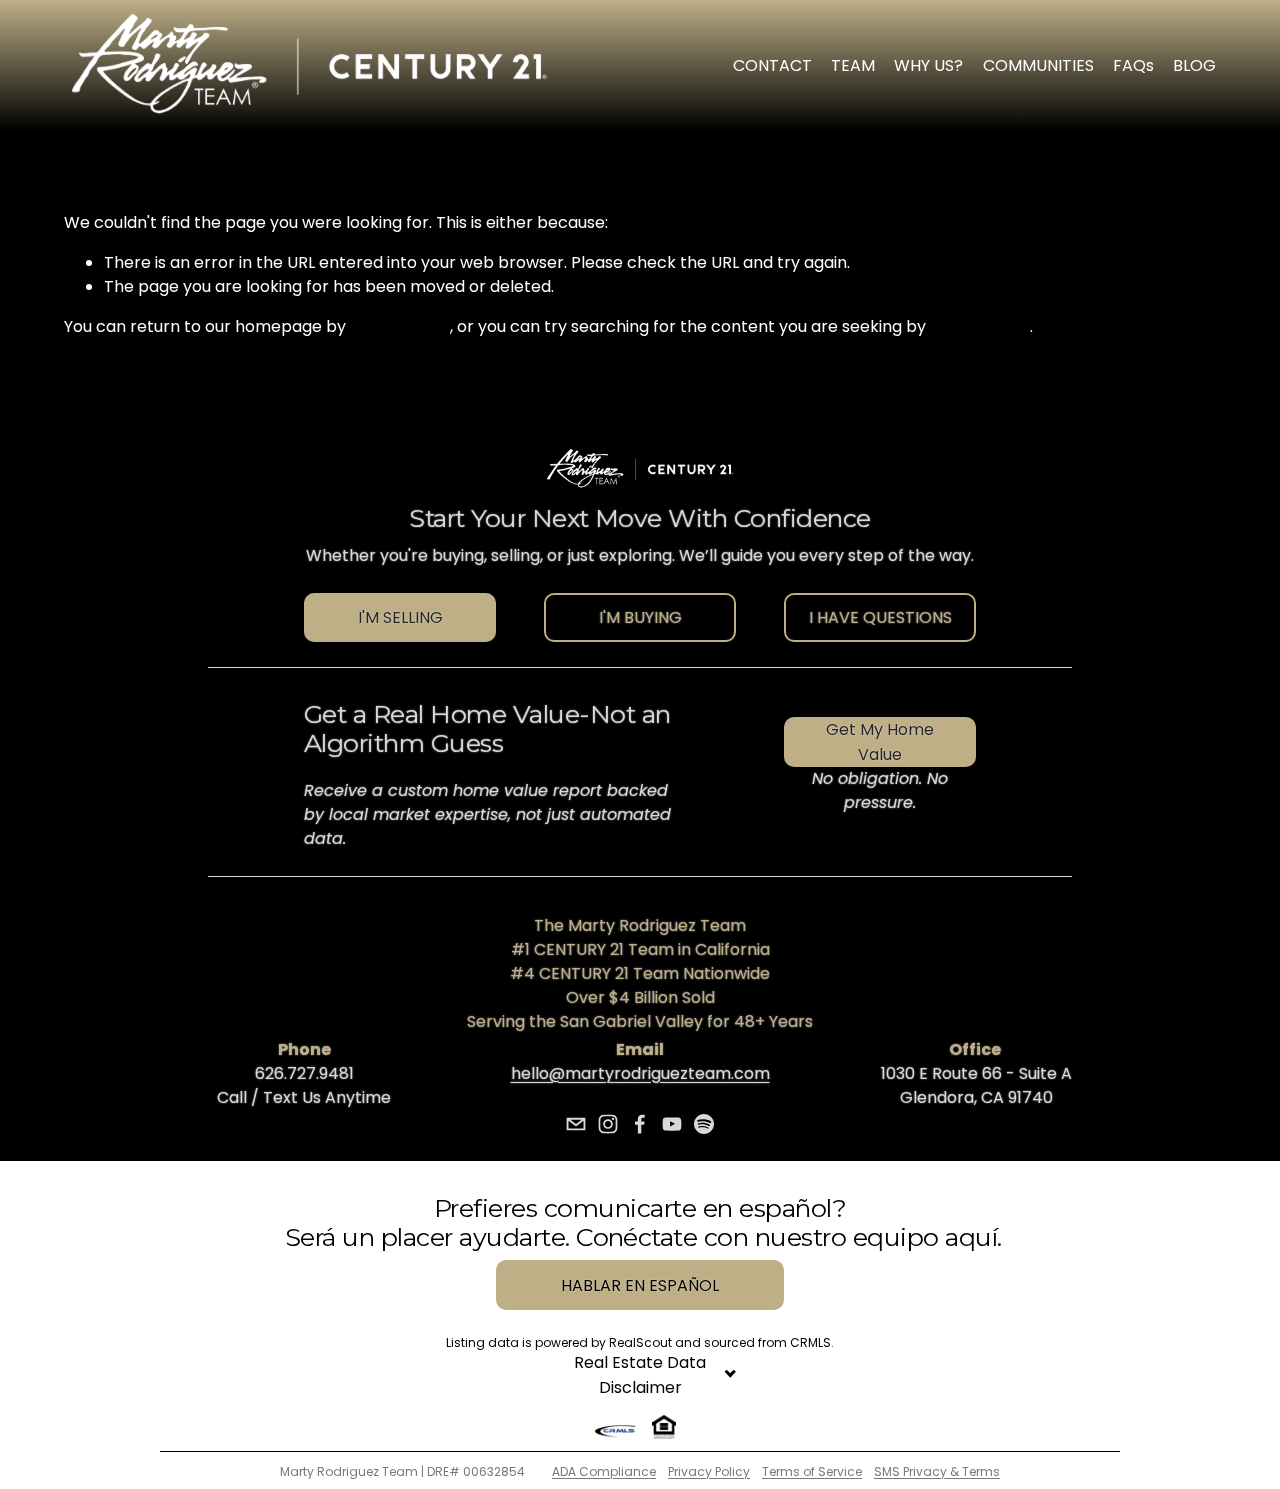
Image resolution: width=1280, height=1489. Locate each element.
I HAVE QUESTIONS (880, 617)
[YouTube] (672, 1124)
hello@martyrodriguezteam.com (640, 1073)
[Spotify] (704, 1124)
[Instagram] (608, 1124)
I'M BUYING (640, 617)
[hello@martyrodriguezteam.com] (576, 1124)
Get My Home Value (880, 742)
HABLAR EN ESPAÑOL (640, 1285)
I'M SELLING (400, 617)
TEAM (853, 65)
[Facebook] (640, 1124)
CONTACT (772, 65)
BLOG (1194, 65)
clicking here (400, 326)
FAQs (1133, 65)
